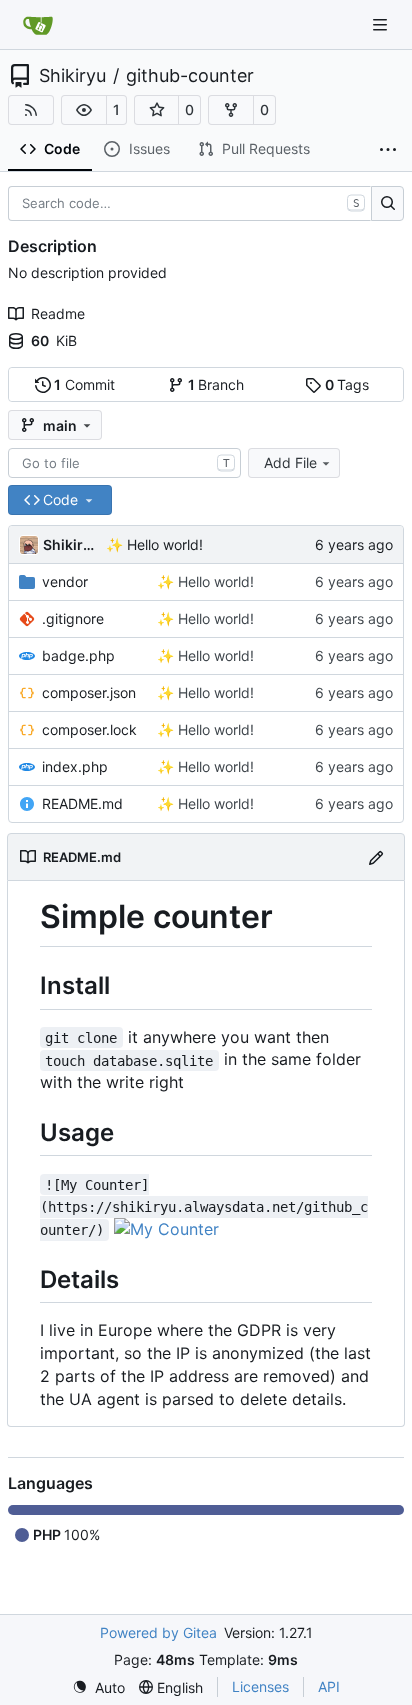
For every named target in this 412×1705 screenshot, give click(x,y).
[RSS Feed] (31, 110)
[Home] (38, 25)
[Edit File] (376, 856)
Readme (58, 313)
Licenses (260, 1686)
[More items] (388, 150)
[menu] (98, 1687)
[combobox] (124, 463)
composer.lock (89, 729)
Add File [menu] (290, 462)
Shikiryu (72, 76)
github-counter (190, 76)
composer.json (89, 692)
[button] (84, 110)
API (329, 1686)
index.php (75, 766)
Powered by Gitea (158, 1632)
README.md (82, 803)
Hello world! (163, 544)
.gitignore (73, 618)
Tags (347, 384)
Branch (216, 384)
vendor (65, 581)
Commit (84, 384)
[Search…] (387, 204)
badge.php (78, 655)
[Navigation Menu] (382, 24)
